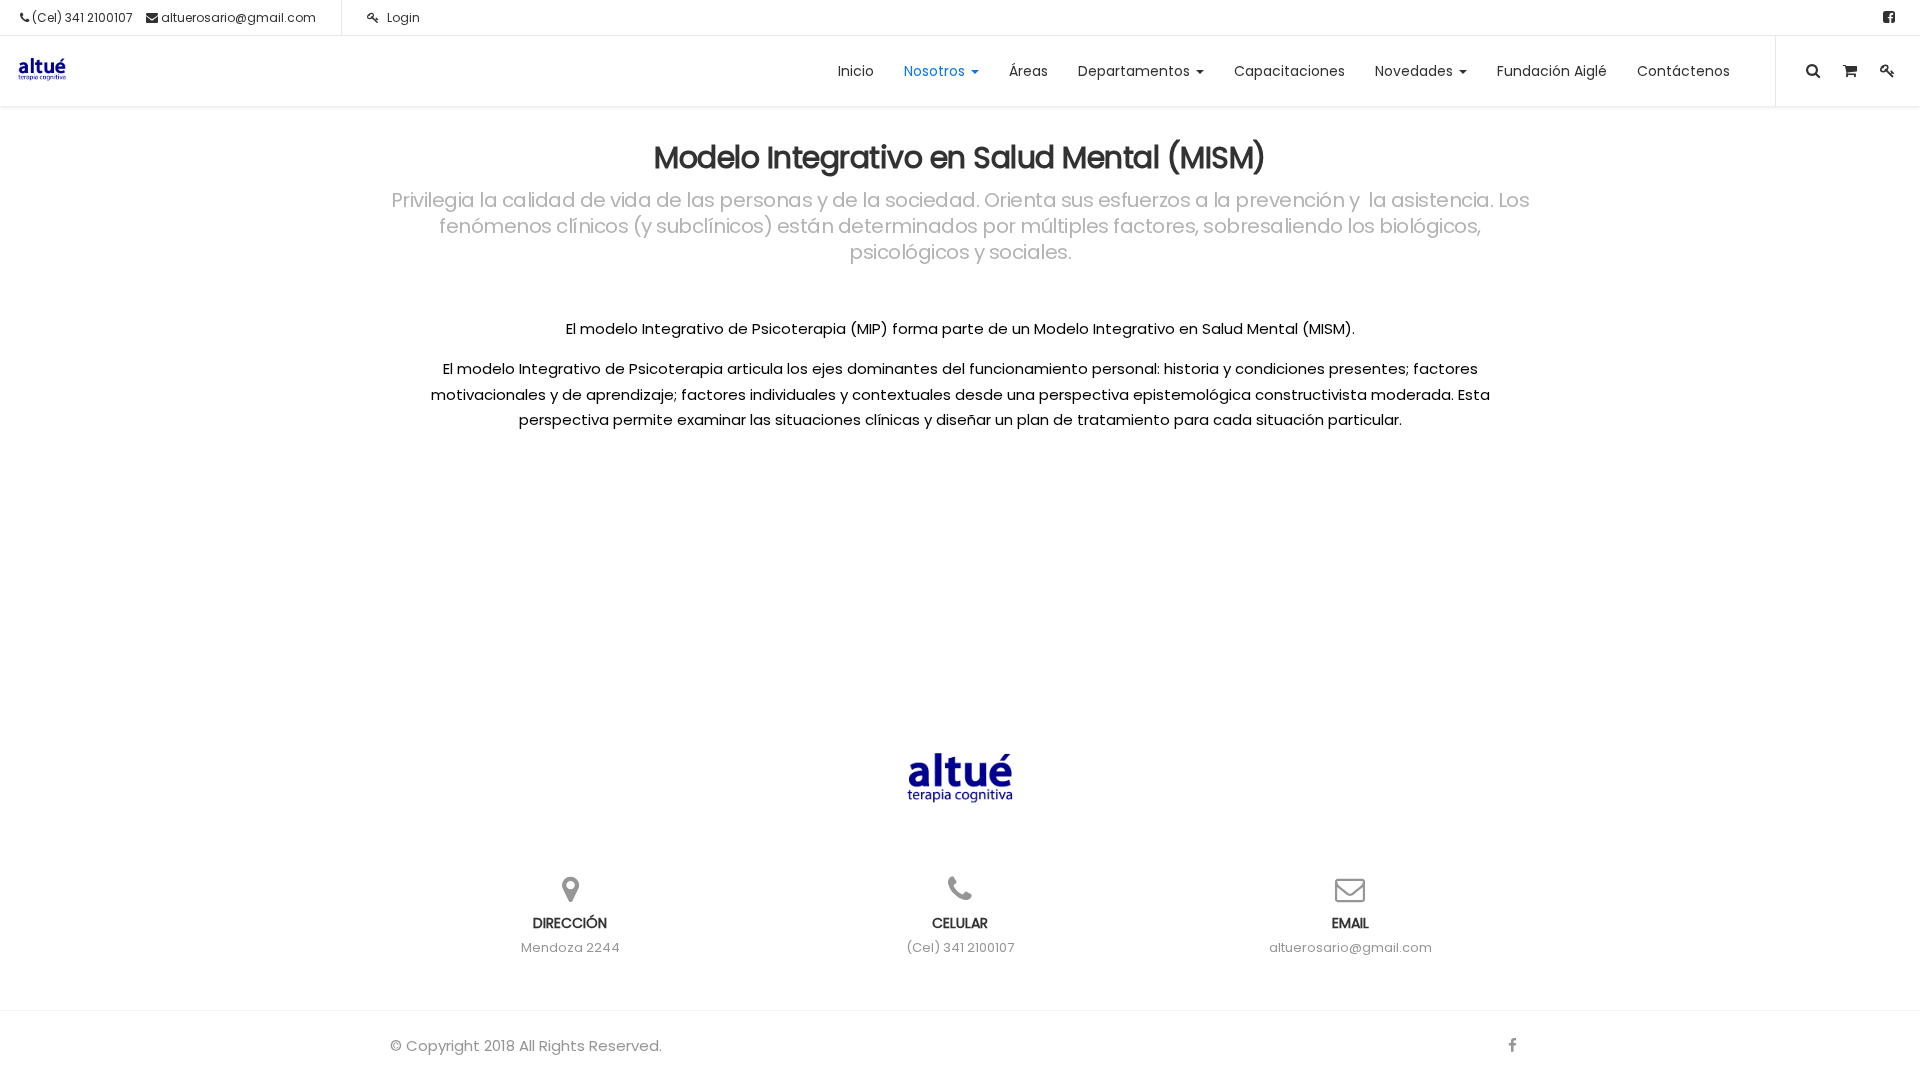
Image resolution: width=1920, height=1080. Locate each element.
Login (402, 17)
